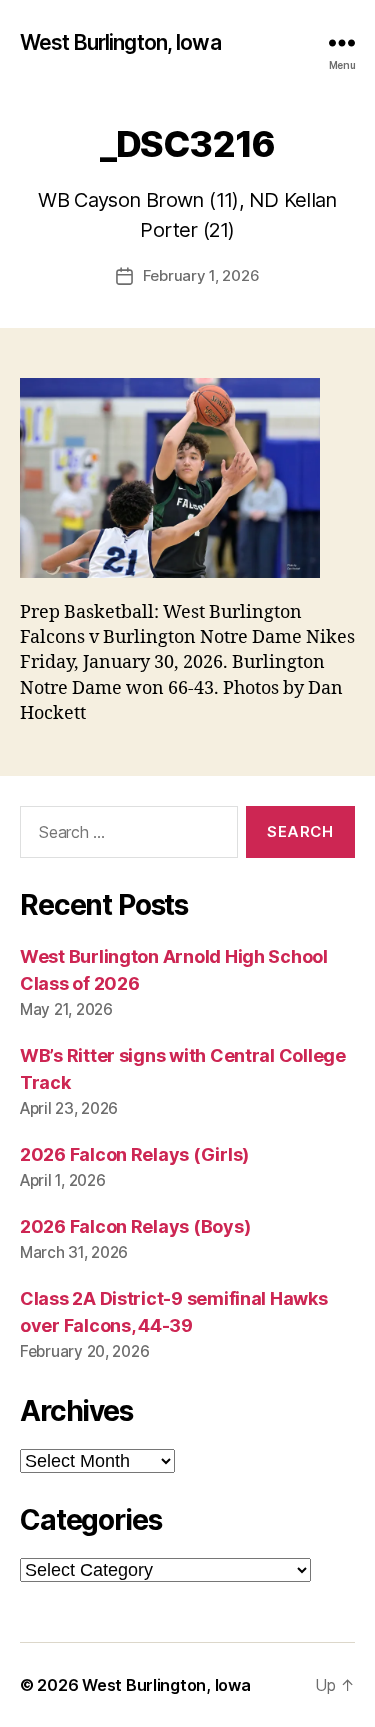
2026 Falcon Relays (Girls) (134, 1154)
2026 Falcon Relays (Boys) (135, 1226)
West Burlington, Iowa (120, 42)
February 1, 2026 (201, 275)
